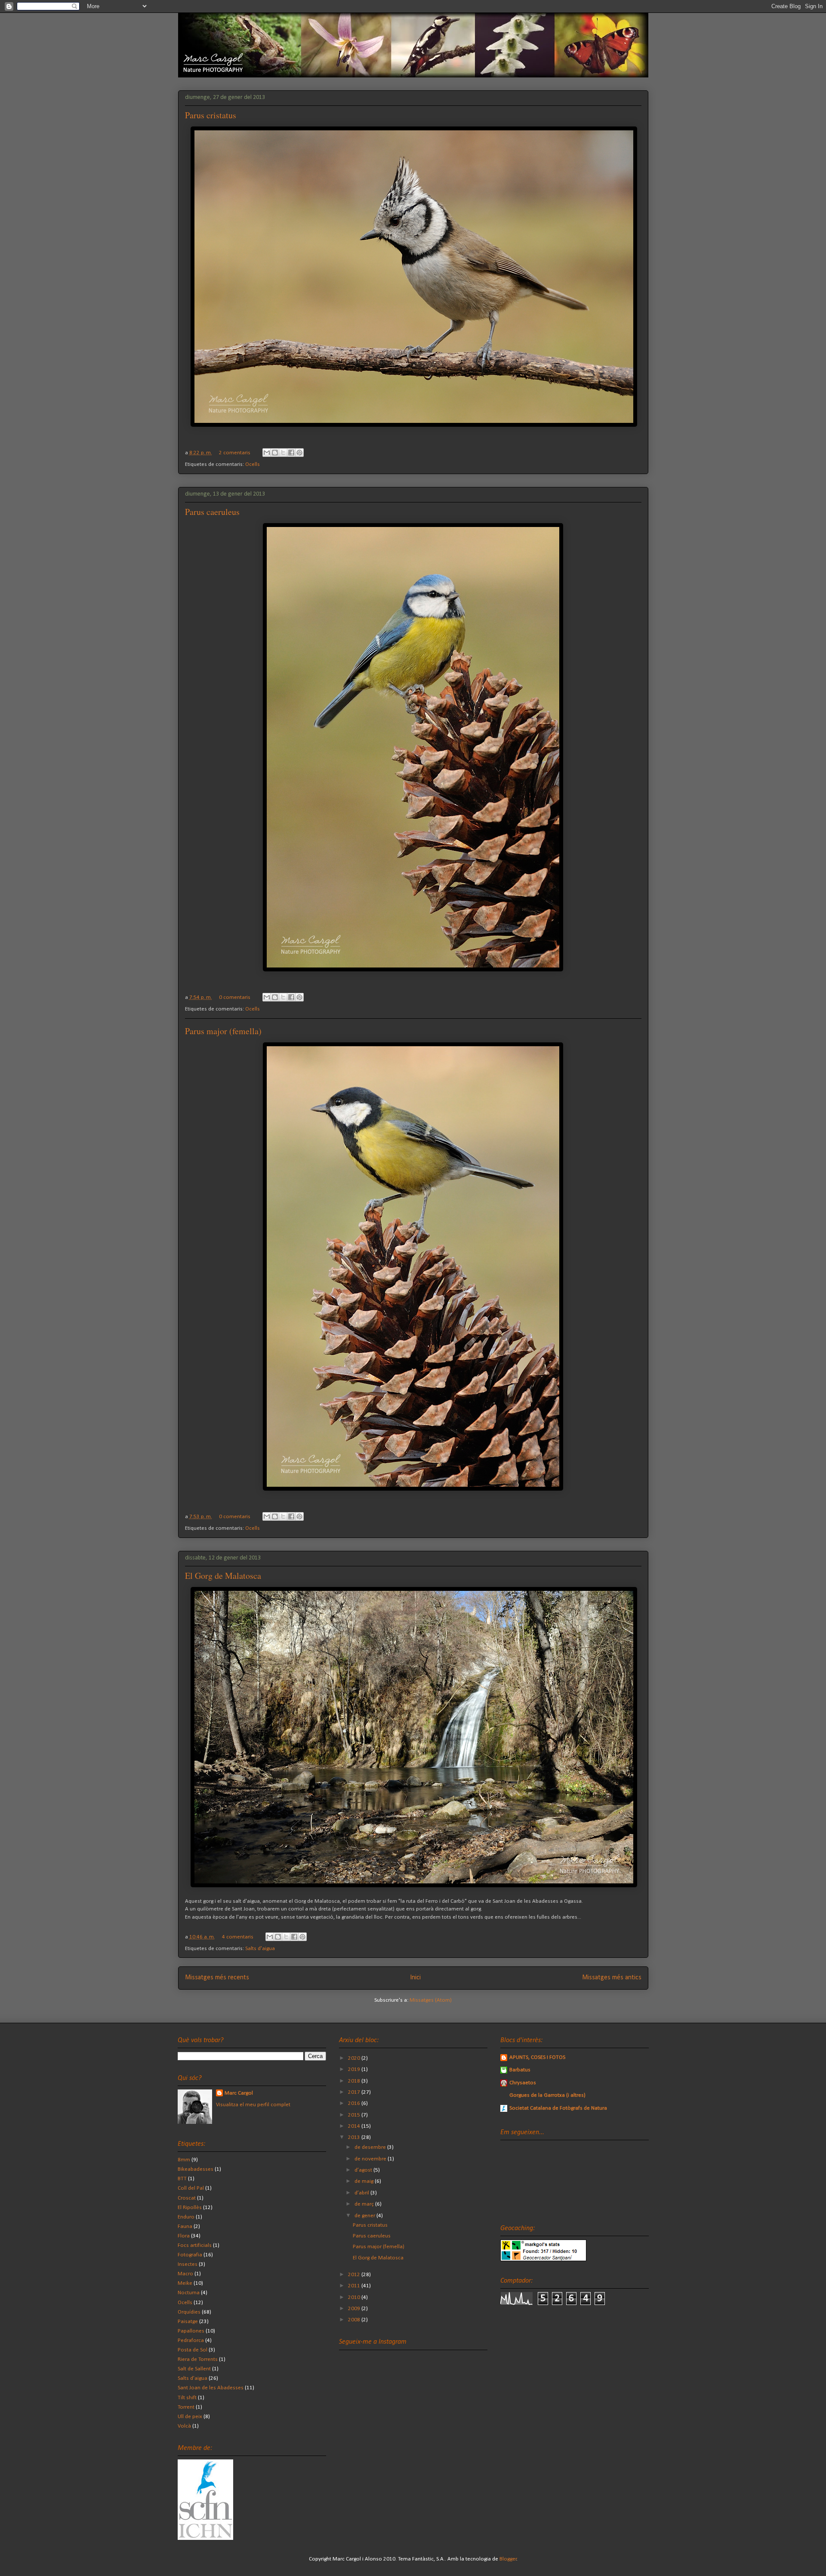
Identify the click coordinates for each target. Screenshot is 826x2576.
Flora (184, 2236)
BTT (182, 2179)
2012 (355, 2275)
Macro (185, 2274)
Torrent (186, 2407)
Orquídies (189, 2312)
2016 (355, 2103)
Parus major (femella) (223, 1031)
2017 (355, 2092)
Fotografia (190, 2255)
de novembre (371, 2159)
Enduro (186, 2217)
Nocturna (189, 2293)
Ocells (253, 464)
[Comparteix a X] (283, 453)
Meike (185, 2283)
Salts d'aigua (260, 1949)
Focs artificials (195, 2245)
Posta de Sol (193, 2350)
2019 (355, 2069)
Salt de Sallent (194, 2369)
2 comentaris (235, 453)
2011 (355, 2286)
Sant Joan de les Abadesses (211, 2388)
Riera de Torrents (198, 2359)
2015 (355, 2115)
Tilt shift (187, 2398)
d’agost (364, 2170)
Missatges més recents (217, 1978)
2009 (355, 2309)
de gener (365, 2216)
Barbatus (520, 2070)
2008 (355, 2320)
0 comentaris (235, 997)
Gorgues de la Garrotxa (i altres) (547, 2095)
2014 (355, 2126)
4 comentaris (238, 1937)
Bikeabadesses (196, 2169)
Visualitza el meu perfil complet (253, 2105)
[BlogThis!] (275, 453)
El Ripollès (190, 2208)
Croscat (187, 2198)
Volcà (184, 2426)
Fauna (185, 2226)
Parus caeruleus (212, 512)
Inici (415, 1978)
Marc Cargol (239, 2093)
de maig (365, 2181)
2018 (355, 2081)
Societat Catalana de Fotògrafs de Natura (558, 2108)
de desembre (371, 2147)
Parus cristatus (211, 115)
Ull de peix (190, 2417)
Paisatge (188, 2322)
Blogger (508, 2559)
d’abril (362, 2193)
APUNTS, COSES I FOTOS (537, 2057)
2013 (355, 2137)
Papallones (191, 2331)
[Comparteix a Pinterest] (299, 453)
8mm (184, 2160)
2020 (355, 2058)
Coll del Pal (191, 2188)
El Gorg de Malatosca (223, 1576)
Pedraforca (191, 2340)
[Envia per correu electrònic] (267, 453)
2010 (355, 2297)
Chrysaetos (523, 2083)
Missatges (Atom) (431, 2000)
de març (365, 2204)
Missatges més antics (612, 1978)
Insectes (188, 2264)
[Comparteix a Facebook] (291, 453)
